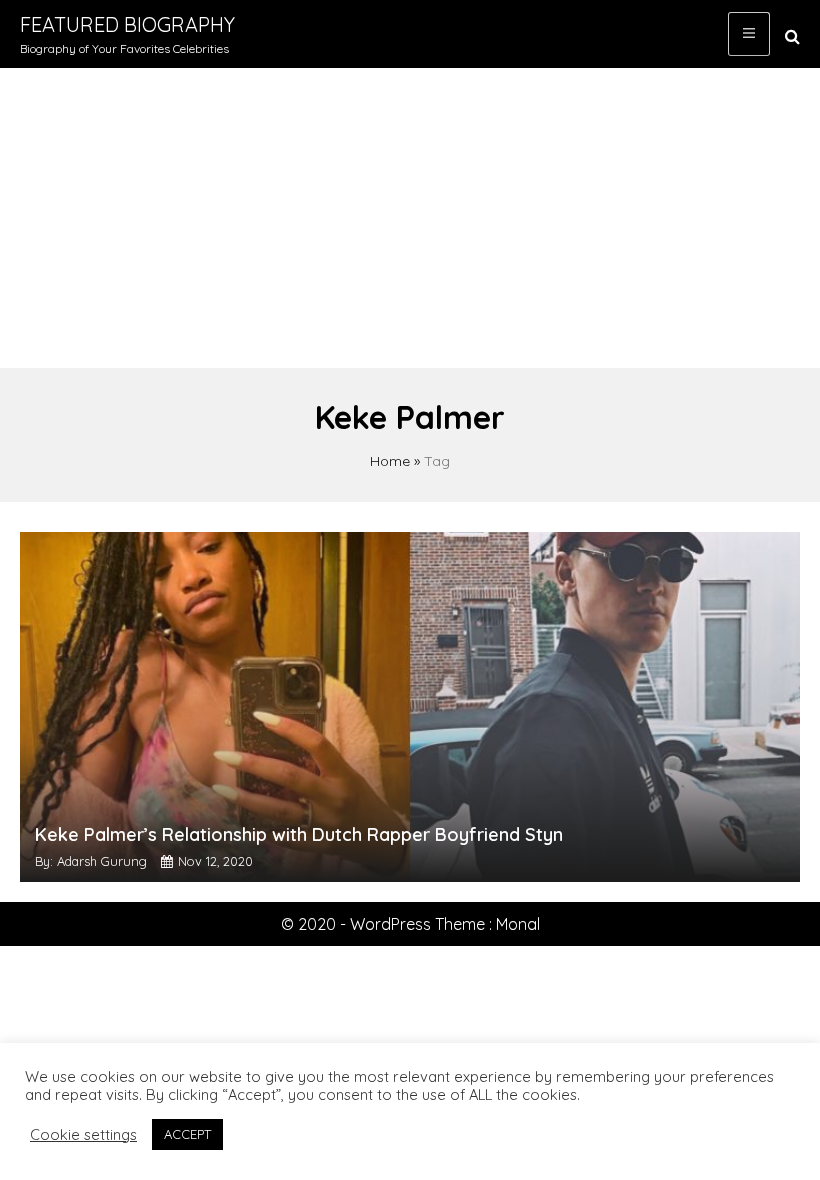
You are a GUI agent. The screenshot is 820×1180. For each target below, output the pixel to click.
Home (390, 461)
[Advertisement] (410, 218)
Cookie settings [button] (83, 1135)
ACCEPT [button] (187, 1134)
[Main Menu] (749, 34)
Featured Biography (127, 24)
